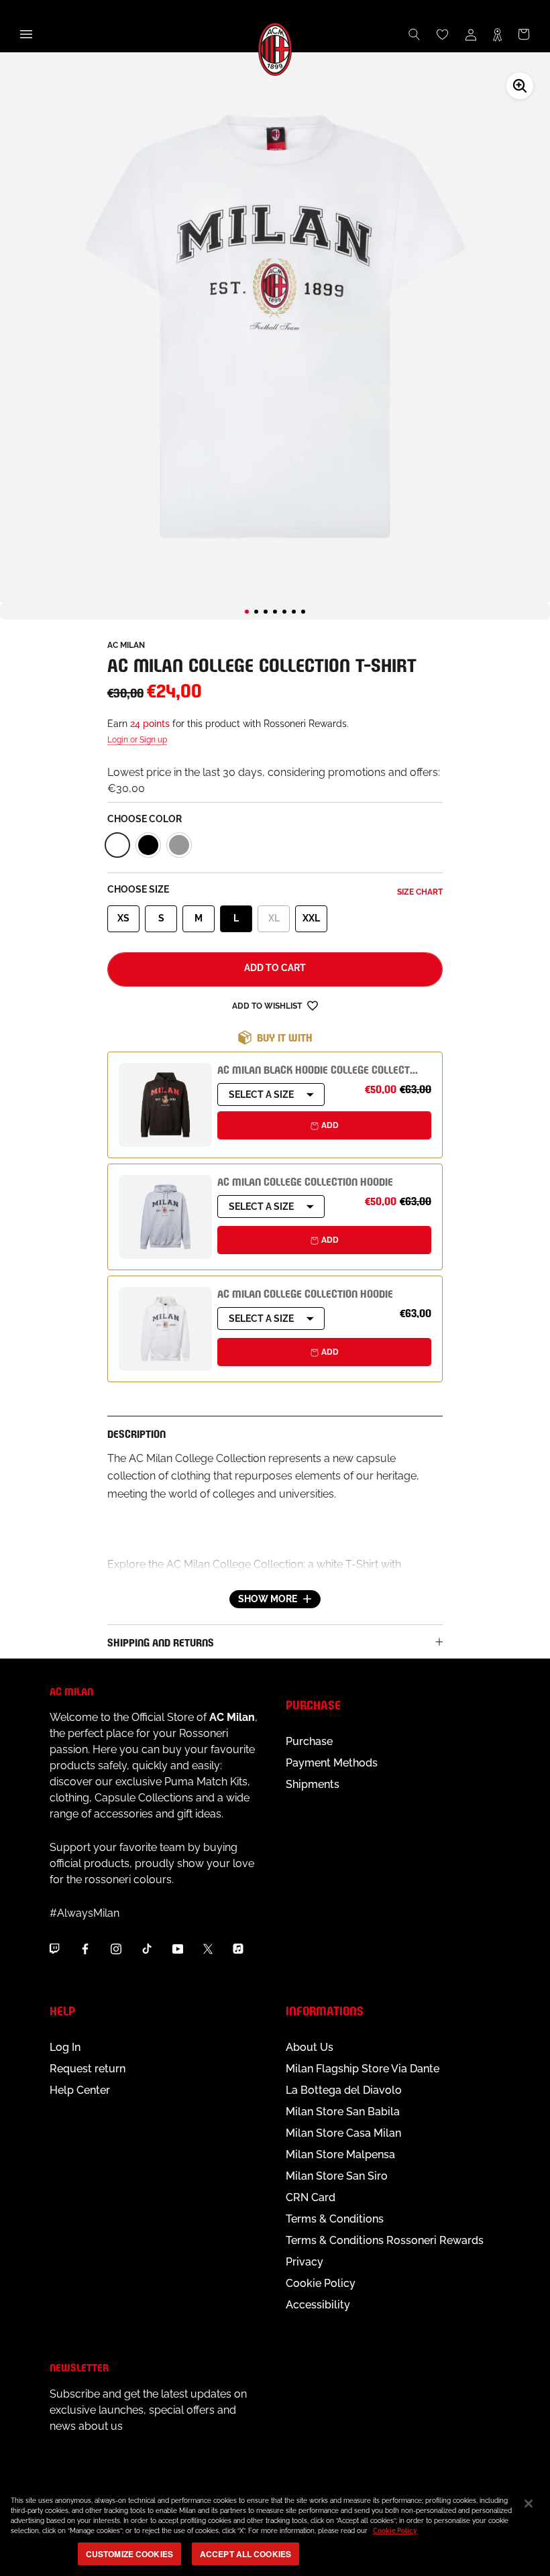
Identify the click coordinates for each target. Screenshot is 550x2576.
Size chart (420, 892)
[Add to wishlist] (313, 1006)
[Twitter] (208, 1949)
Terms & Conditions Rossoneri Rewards (385, 2240)
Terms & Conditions (335, 2219)
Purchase (309, 1741)
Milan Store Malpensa (340, 2154)
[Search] (415, 34)
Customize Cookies (129, 2554)
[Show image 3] (266, 612)
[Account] (471, 34)
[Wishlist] (443, 34)
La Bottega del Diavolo (344, 2090)
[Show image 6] (294, 612)
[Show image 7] (303, 612)
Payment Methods (332, 1763)
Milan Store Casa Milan (343, 2133)
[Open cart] (524, 34)
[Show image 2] (256, 612)
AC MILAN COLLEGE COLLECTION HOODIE (305, 1181)
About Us (310, 2047)
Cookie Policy (321, 2283)
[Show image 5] (284, 612)
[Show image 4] (275, 612)
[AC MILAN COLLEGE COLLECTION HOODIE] (165, 1217)
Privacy (305, 2262)
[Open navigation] (26, 34)
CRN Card (311, 2197)
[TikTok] (147, 1949)
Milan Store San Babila (343, 2112)
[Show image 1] (247, 612)
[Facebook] (85, 1949)
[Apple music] (238, 1949)
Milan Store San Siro (337, 2176)
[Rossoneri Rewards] (497, 34)
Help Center (80, 2090)
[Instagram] (116, 1949)
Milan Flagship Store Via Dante (363, 2069)
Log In (65, 2047)
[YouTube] (178, 1949)
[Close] (529, 2504)
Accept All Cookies (245, 2554)
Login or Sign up (137, 740)
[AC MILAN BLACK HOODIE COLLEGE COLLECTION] (165, 1105)
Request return (88, 2069)
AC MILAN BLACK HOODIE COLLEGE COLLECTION (321, 1069)
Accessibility (318, 2305)
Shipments (313, 1784)
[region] (275, 2529)
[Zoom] (520, 86)
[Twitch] (54, 1949)
